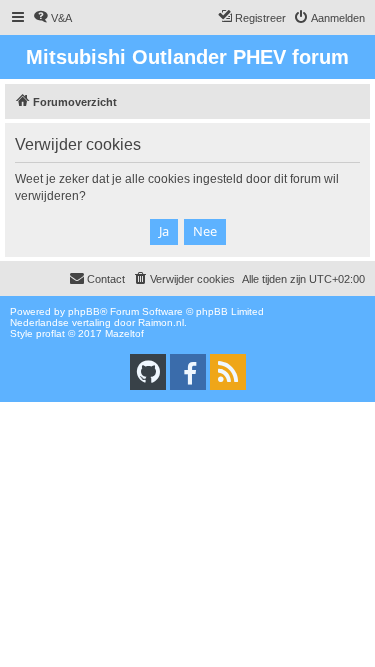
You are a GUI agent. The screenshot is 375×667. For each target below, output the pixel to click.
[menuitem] (52, 18)
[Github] (148, 372)
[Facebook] (188, 372)
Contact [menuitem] (106, 279)
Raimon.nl (161, 322)
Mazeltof (124, 333)
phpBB (84, 311)
